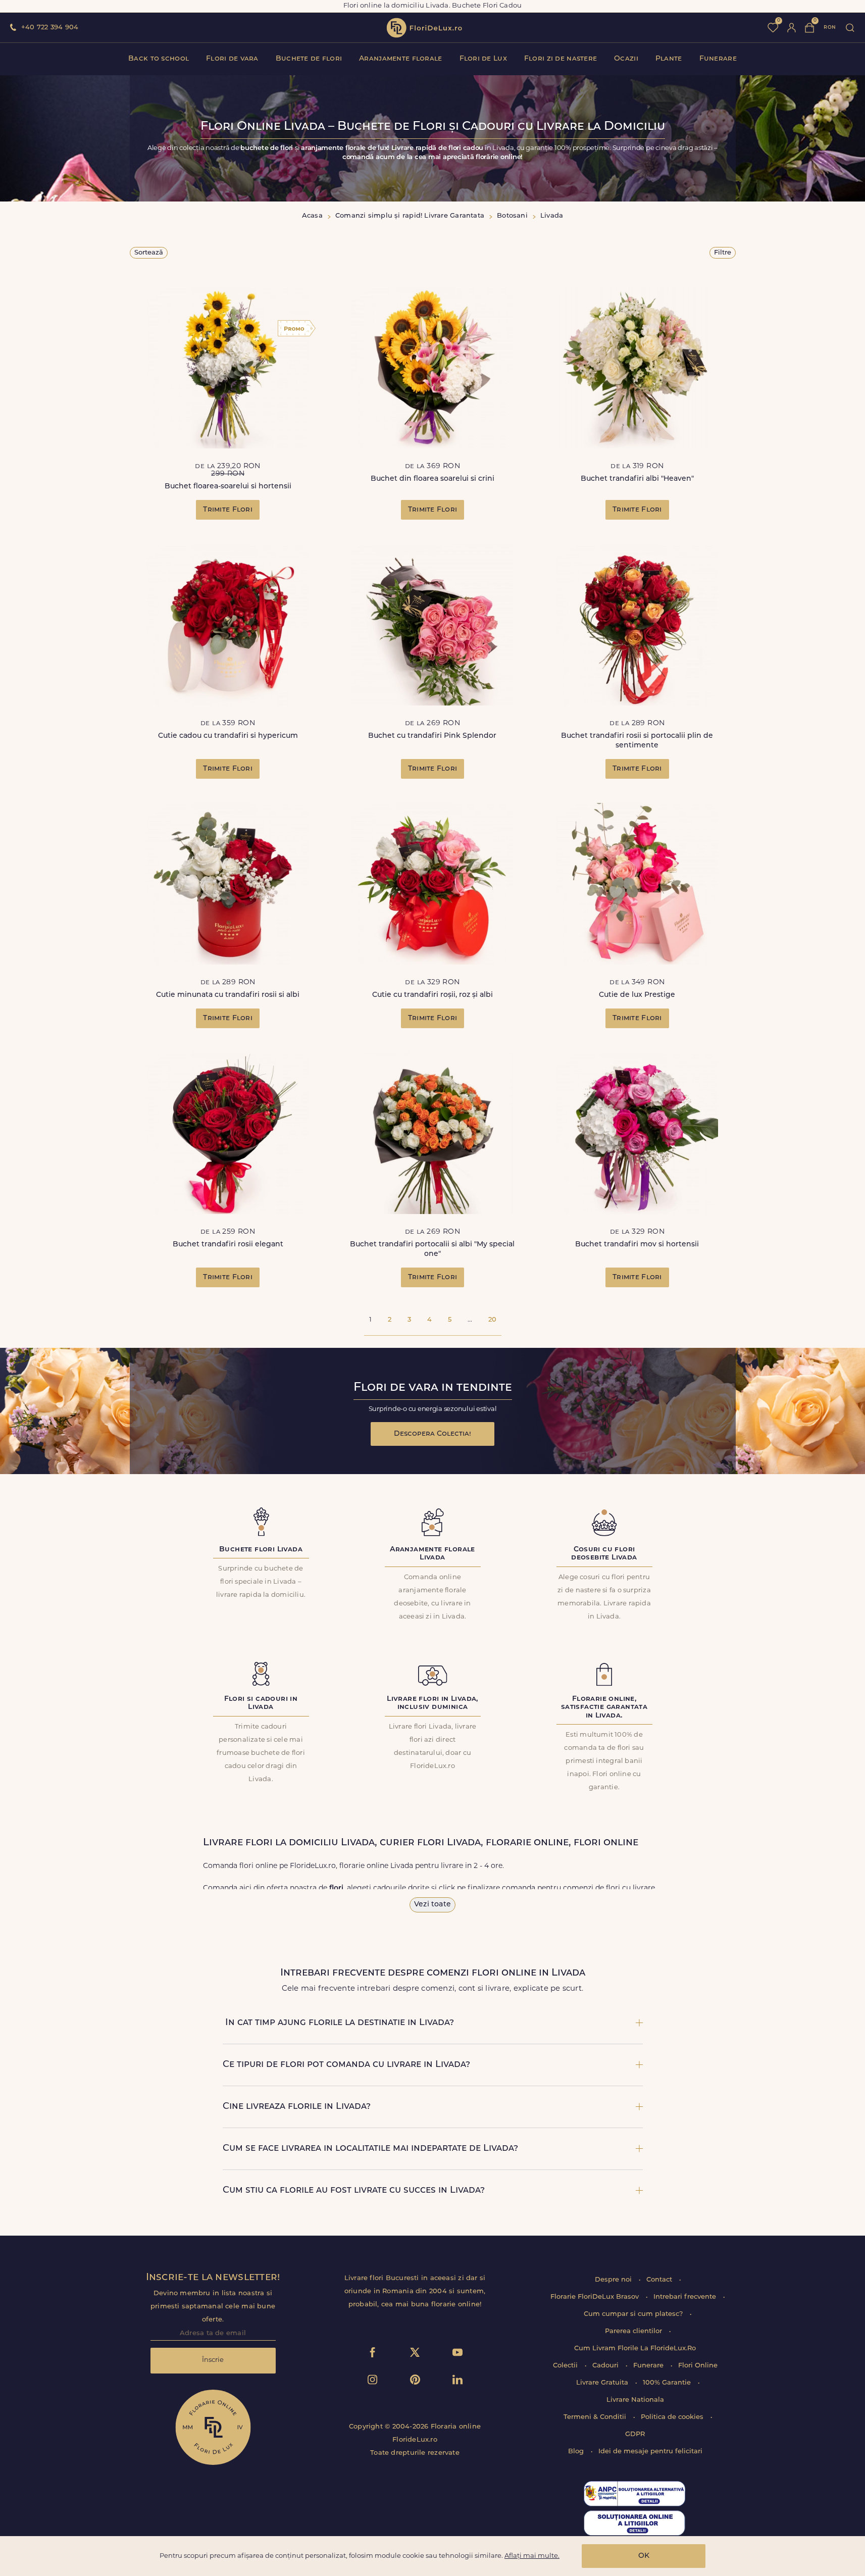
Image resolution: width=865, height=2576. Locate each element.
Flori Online (698, 2366)
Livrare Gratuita (603, 2383)
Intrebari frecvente (686, 2297)
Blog (577, 2452)
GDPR (635, 2434)
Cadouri (606, 2366)
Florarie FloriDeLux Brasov (596, 2297)
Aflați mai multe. (532, 2556)
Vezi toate (432, 1905)
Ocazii (626, 59)
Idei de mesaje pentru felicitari (650, 2452)
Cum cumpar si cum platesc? (634, 2314)
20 (492, 1320)
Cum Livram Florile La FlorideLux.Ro (635, 2348)
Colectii (566, 2366)
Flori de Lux (483, 59)
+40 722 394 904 (50, 28)
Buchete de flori (309, 59)
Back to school (159, 59)
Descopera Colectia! (432, 1434)
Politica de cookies (673, 2417)
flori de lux (424, 28)
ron (830, 28)
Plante (669, 59)
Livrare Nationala (635, 2400)
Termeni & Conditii (596, 2417)
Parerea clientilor (634, 2331)
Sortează (149, 253)
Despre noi (614, 2280)
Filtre (723, 253)
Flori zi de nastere (561, 59)
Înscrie (213, 2360)
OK (644, 2556)
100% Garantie (668, 2383)
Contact (660, 2280)
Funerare (718, 59)
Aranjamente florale (400, 59)
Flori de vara (232, 59)
